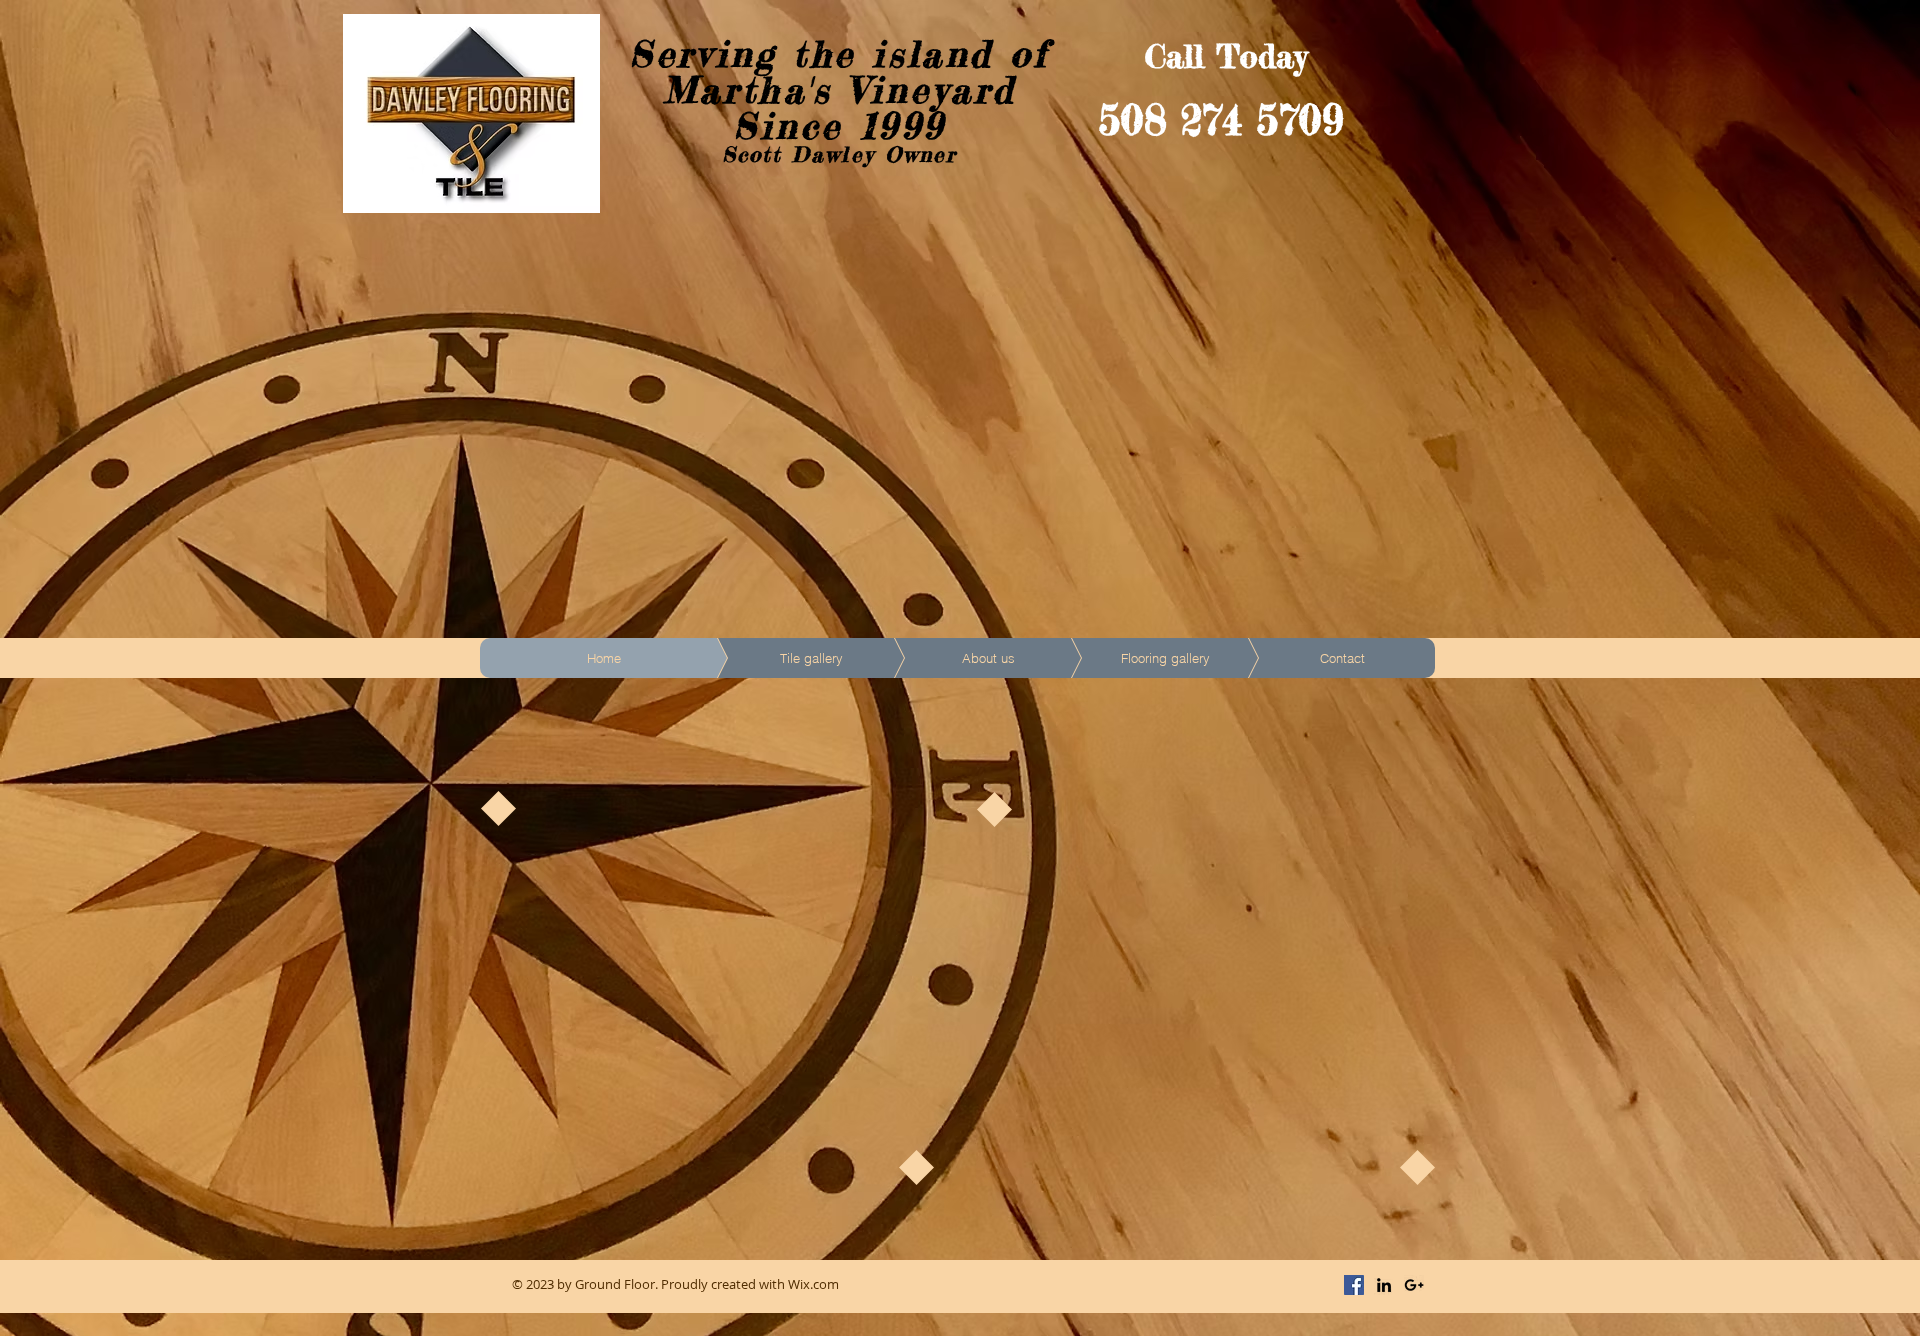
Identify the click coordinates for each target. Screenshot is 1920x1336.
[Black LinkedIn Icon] (1384, 1285)
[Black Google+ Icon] (1414, 1285)
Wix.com (813, 1284)
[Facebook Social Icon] (1354, 1285)
